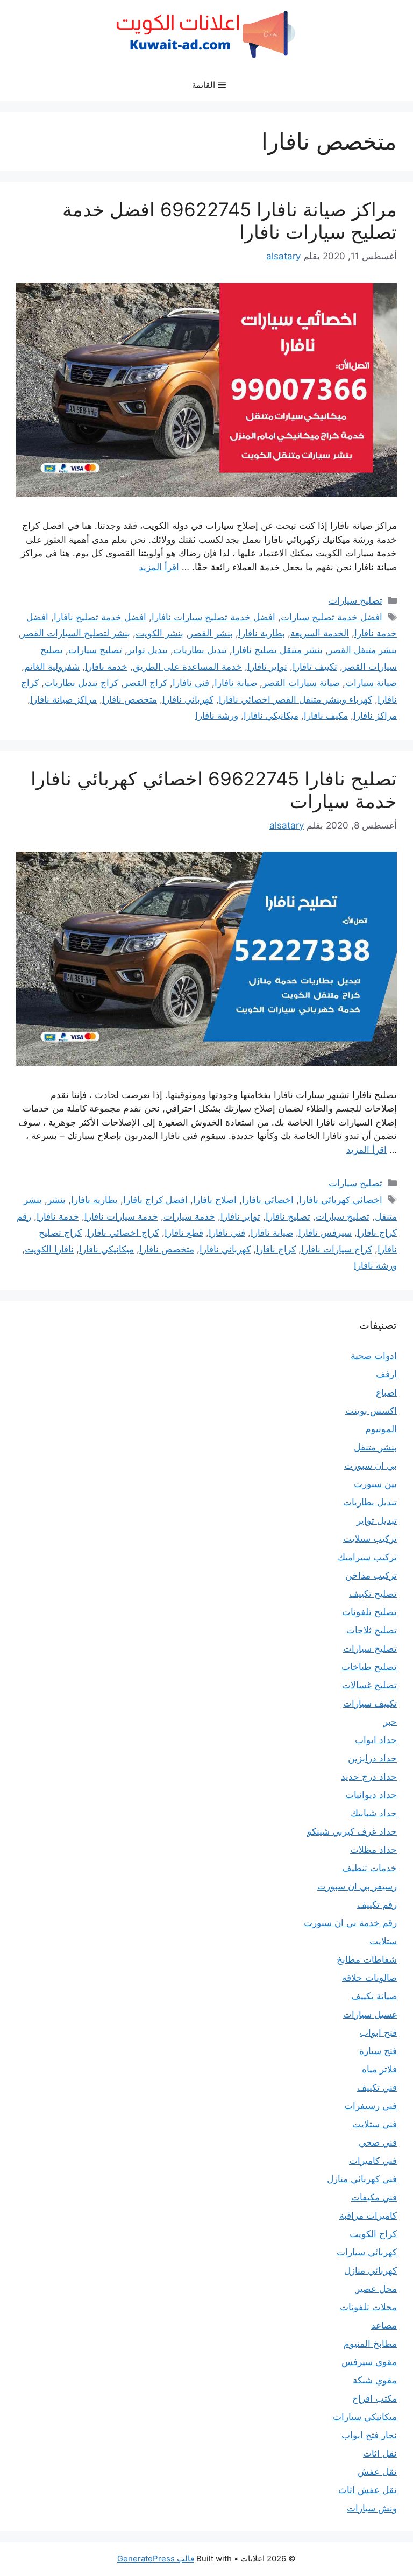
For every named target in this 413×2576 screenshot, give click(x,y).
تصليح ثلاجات (372, 1630)
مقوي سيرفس (369, 2362)
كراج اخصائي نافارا (123, 1233)
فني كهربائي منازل (362, 2179)
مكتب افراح (375, 2398)
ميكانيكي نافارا (271, 716)
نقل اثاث (380, 2453)
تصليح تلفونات (369, 1612)
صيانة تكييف (374, 1996)
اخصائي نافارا (268, 1200)
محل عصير (376, 2289)
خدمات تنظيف (369, 1868)
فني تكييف (377, 2087)
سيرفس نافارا (325, 1233)
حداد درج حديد (369, 1777)
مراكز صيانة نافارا (63, 699)
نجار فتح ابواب (369, 2435)
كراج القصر (145, 683)
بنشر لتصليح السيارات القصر (76, 633)
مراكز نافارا (375, 716)
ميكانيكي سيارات (365, 2417)
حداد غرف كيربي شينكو (352, 1831)
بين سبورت (375, 1484)
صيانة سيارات (371, 683)
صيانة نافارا (236, 683)
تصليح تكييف (373, 1594)
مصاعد (384, 2325)
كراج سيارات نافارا (337, 1249)
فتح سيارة (378, 2051)
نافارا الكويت (49, 1249)
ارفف (386, 1374)
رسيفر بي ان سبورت (357, 1886)
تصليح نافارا (288, 1216)
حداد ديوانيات (371, 1795)
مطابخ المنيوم (370, 2344)
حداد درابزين (372, 1758)
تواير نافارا (267, 667)
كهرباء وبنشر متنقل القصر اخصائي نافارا (295, 699)
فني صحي (378, 2142)
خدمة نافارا (106, 667)
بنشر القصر (211, 633)
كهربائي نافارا (188, 699)
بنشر (56, 1200)
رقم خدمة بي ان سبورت (350, 1923)
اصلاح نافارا (215, 1200)
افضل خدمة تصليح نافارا (100, 617)
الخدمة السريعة (320, 633)
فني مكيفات (374, 2197)
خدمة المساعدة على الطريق (187, 667)
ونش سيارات (372, 2508)
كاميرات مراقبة (368, 2216)
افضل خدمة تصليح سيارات (332, 617)
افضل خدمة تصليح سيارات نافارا (213, 617)
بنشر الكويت (159, 633)
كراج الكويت (373, 2234)
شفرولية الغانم (52, 667)
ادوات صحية (374, 1356)
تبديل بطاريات (200, 650)
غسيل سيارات (370, 2014)
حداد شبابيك (374, 1813)
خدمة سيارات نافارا (121, 1216)
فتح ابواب (378, 2033)
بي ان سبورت (371, 1466)
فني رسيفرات (371, 2106)
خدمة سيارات (189, 1216)
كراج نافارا (276, 1249)
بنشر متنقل (375, 1447)
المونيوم (381, 1429)
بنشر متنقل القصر (362, 650)
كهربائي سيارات (367, 2252)
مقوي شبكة (375, 2380)
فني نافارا (191, 683)
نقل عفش (377, 2472)
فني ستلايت (375, 2124)
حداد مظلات (373, 1850)
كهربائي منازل (371, 2270)
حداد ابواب (376, 1740)
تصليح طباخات (369, 1667)
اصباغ (386, 1392)
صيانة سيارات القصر (301, 683)
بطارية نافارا (262, 633)
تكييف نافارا (315, 667)
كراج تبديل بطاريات (81, 683)
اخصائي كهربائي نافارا (341, 1200)
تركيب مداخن (371, 1575)
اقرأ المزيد (159, 567)
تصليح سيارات (355, 600)
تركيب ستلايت (370, 1539)
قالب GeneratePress (156, 2559)
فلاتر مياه (379, 2069)
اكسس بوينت (371, 1411)
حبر (390, 1722)
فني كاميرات (373, 2161)
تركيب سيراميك (367, 1557)
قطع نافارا (184, 1233)
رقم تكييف (377, 1905)
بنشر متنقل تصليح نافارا (277, 650)
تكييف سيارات (370, 1703)
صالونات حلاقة (369, 1978)
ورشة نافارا (217, 716)
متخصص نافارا (130, 699)
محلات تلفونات (368, 2307)
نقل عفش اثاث (368, 2490)
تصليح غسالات (369, 1685)
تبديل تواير (148, 650)
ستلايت (383, 1941)
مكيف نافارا (326, 716)
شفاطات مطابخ (367, 1959)
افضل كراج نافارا (155, 1200)
